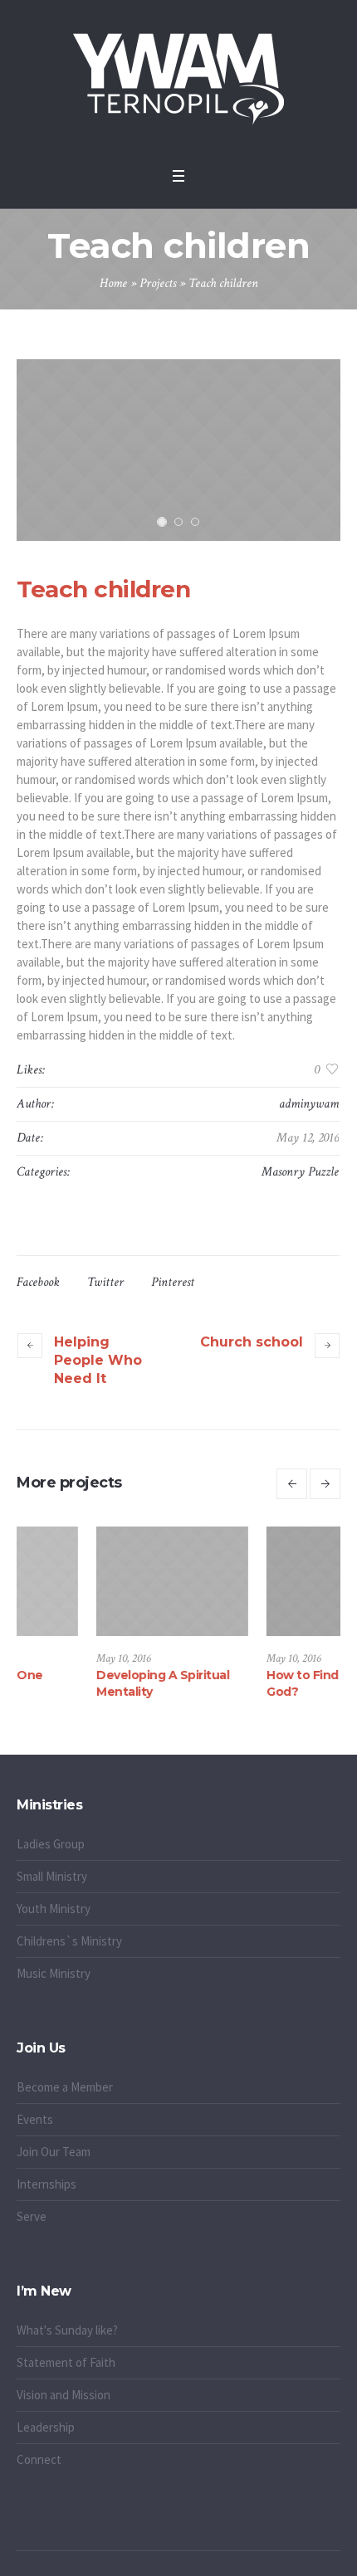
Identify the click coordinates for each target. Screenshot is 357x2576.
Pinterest (173, 1282)
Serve (32, 2216)
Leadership (46, 2427)
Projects (158, 283)
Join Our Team (54, 2152)
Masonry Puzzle (300, 1172)
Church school (252, 1342)
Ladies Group (51, 1844)
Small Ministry (52, 1876)
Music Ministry (54, 1973)
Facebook (38, 1282)
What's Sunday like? (67, 2330)
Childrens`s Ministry (69, 1941)
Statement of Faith (66, 2362)
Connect (39, 2459)
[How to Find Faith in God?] (274, 1582)
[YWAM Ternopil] (178, 79)
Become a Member (65, 2087)
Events (35, 2119)
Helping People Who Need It (98, 1360)
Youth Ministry (54, 1909)
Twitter (105, 1282)
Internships (46, 2184)
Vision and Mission (64, 2395)
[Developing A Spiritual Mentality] (104, 1582)
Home (113, 283)
